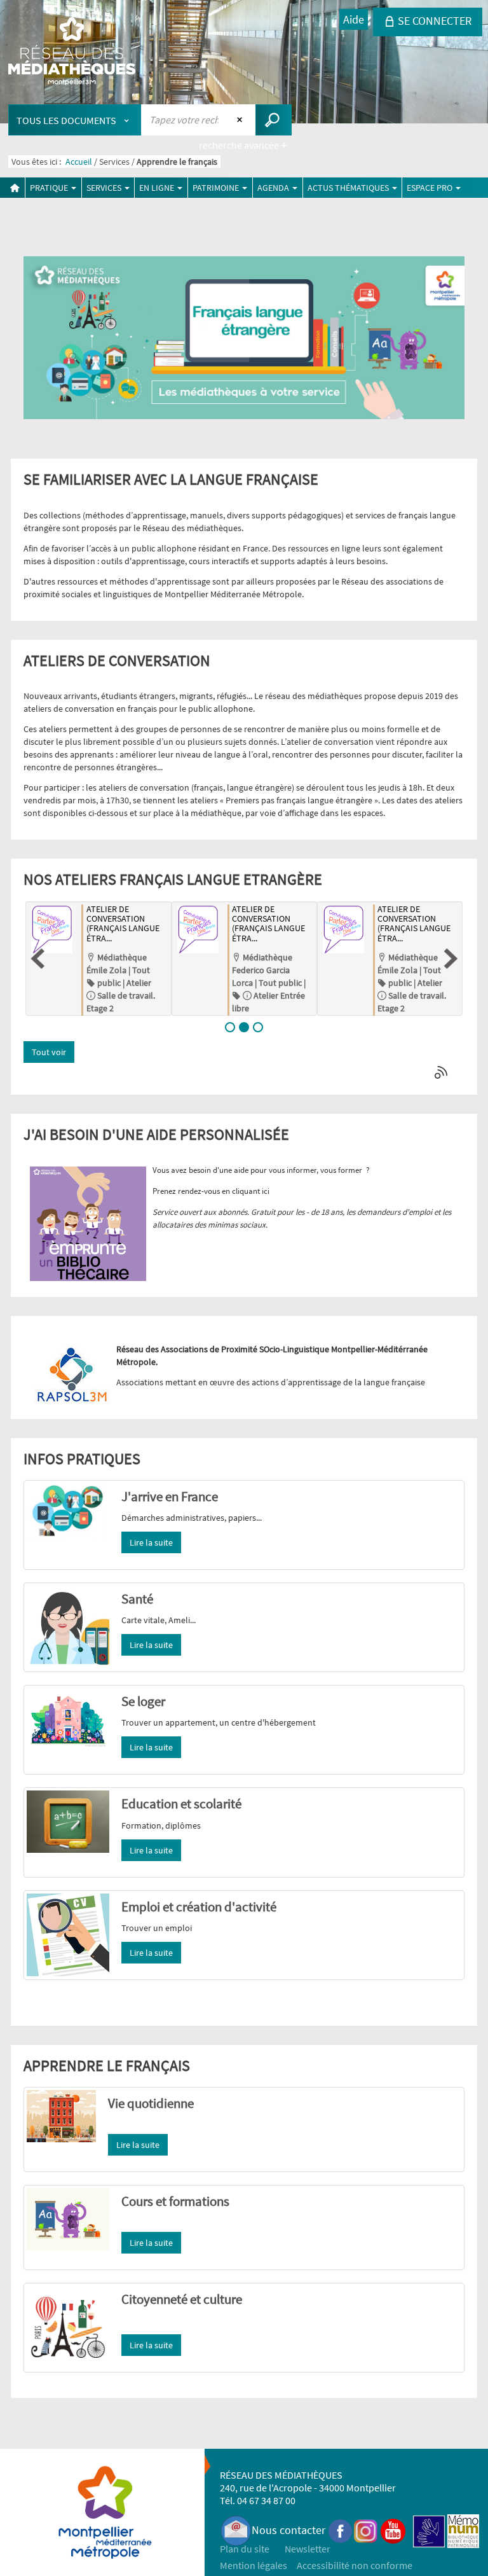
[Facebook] (341, 2530)
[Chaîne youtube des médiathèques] (393, 2530)
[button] (37, 959)
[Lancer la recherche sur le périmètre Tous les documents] (274, 120)
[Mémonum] (463, 2530)
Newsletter (308, 2549)
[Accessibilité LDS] (429, 2530)
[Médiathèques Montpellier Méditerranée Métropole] (72, 52)
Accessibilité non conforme (355, 2565)
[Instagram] (366, 2530)
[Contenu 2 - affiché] (244, 1027)
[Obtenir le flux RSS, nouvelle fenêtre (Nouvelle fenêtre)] (442, 1073)
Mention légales (254, 2565)
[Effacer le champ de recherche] (241, 120)
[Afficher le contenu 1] (230, 1027)
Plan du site (245, 2549)
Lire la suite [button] (151, 1542)
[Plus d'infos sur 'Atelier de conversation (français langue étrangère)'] (197, 930)
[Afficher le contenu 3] (258, 1027)
